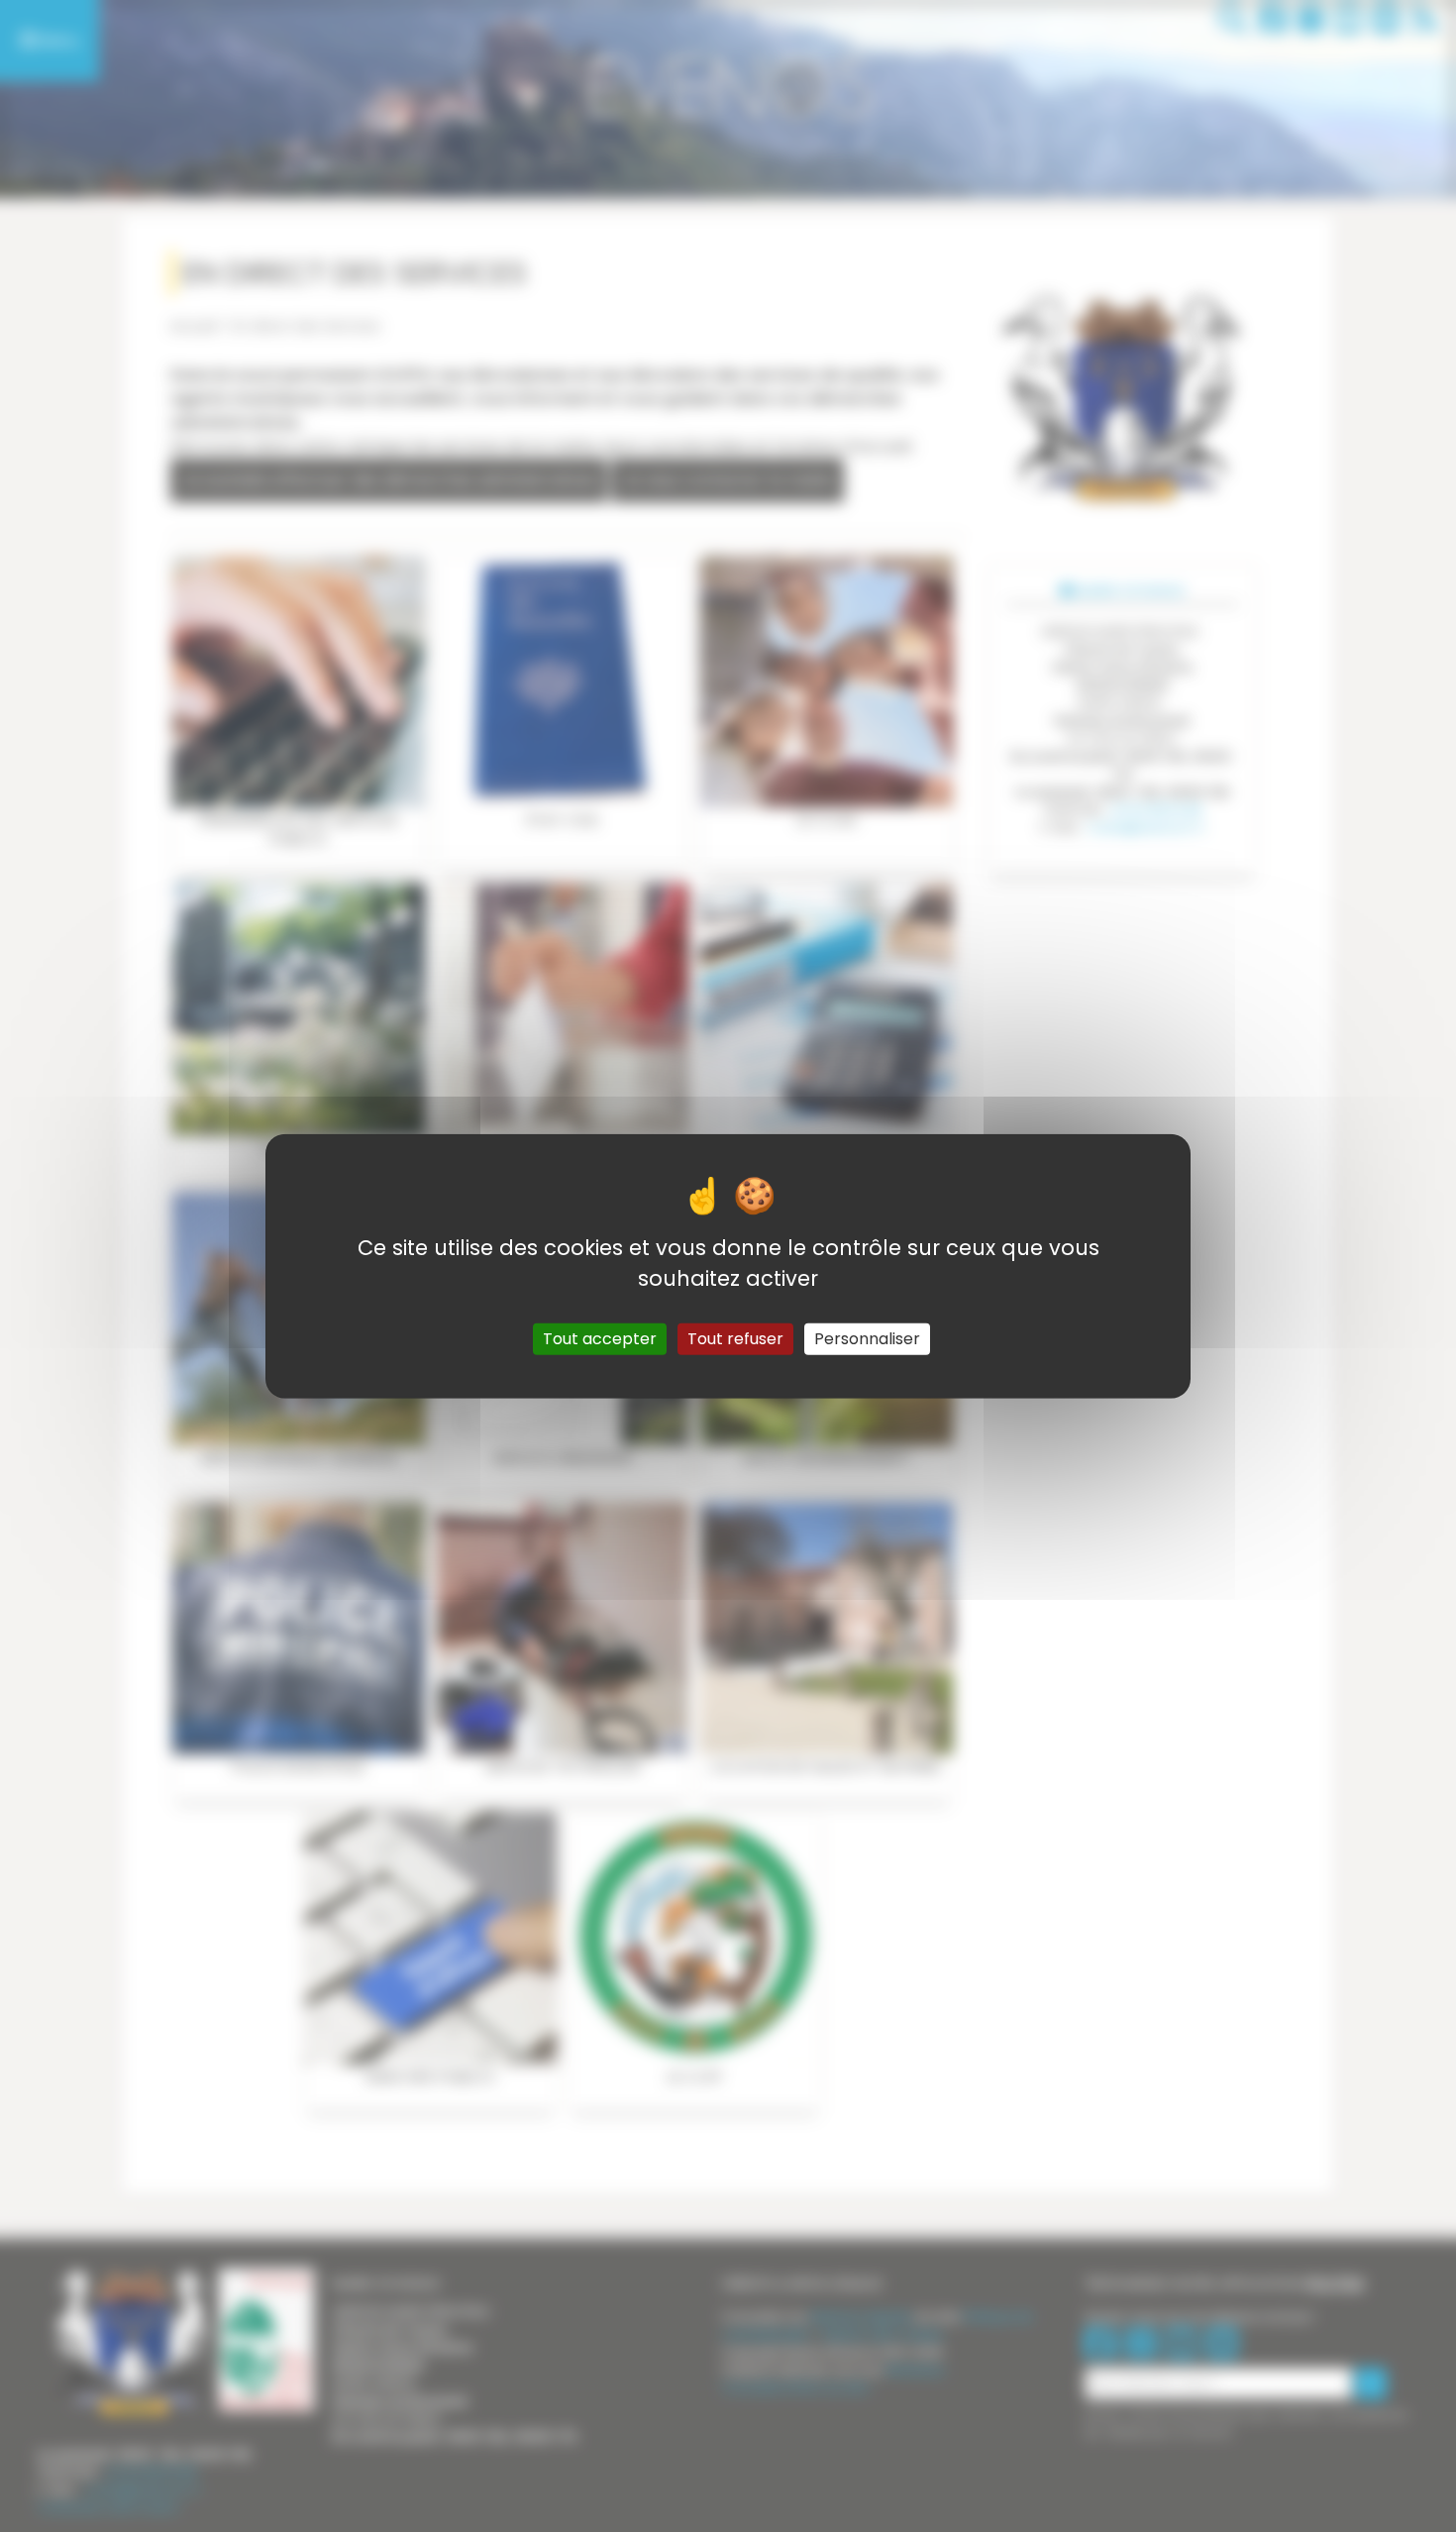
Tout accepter (600, 1338)
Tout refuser (735, 1338)
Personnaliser (867, 1338)
